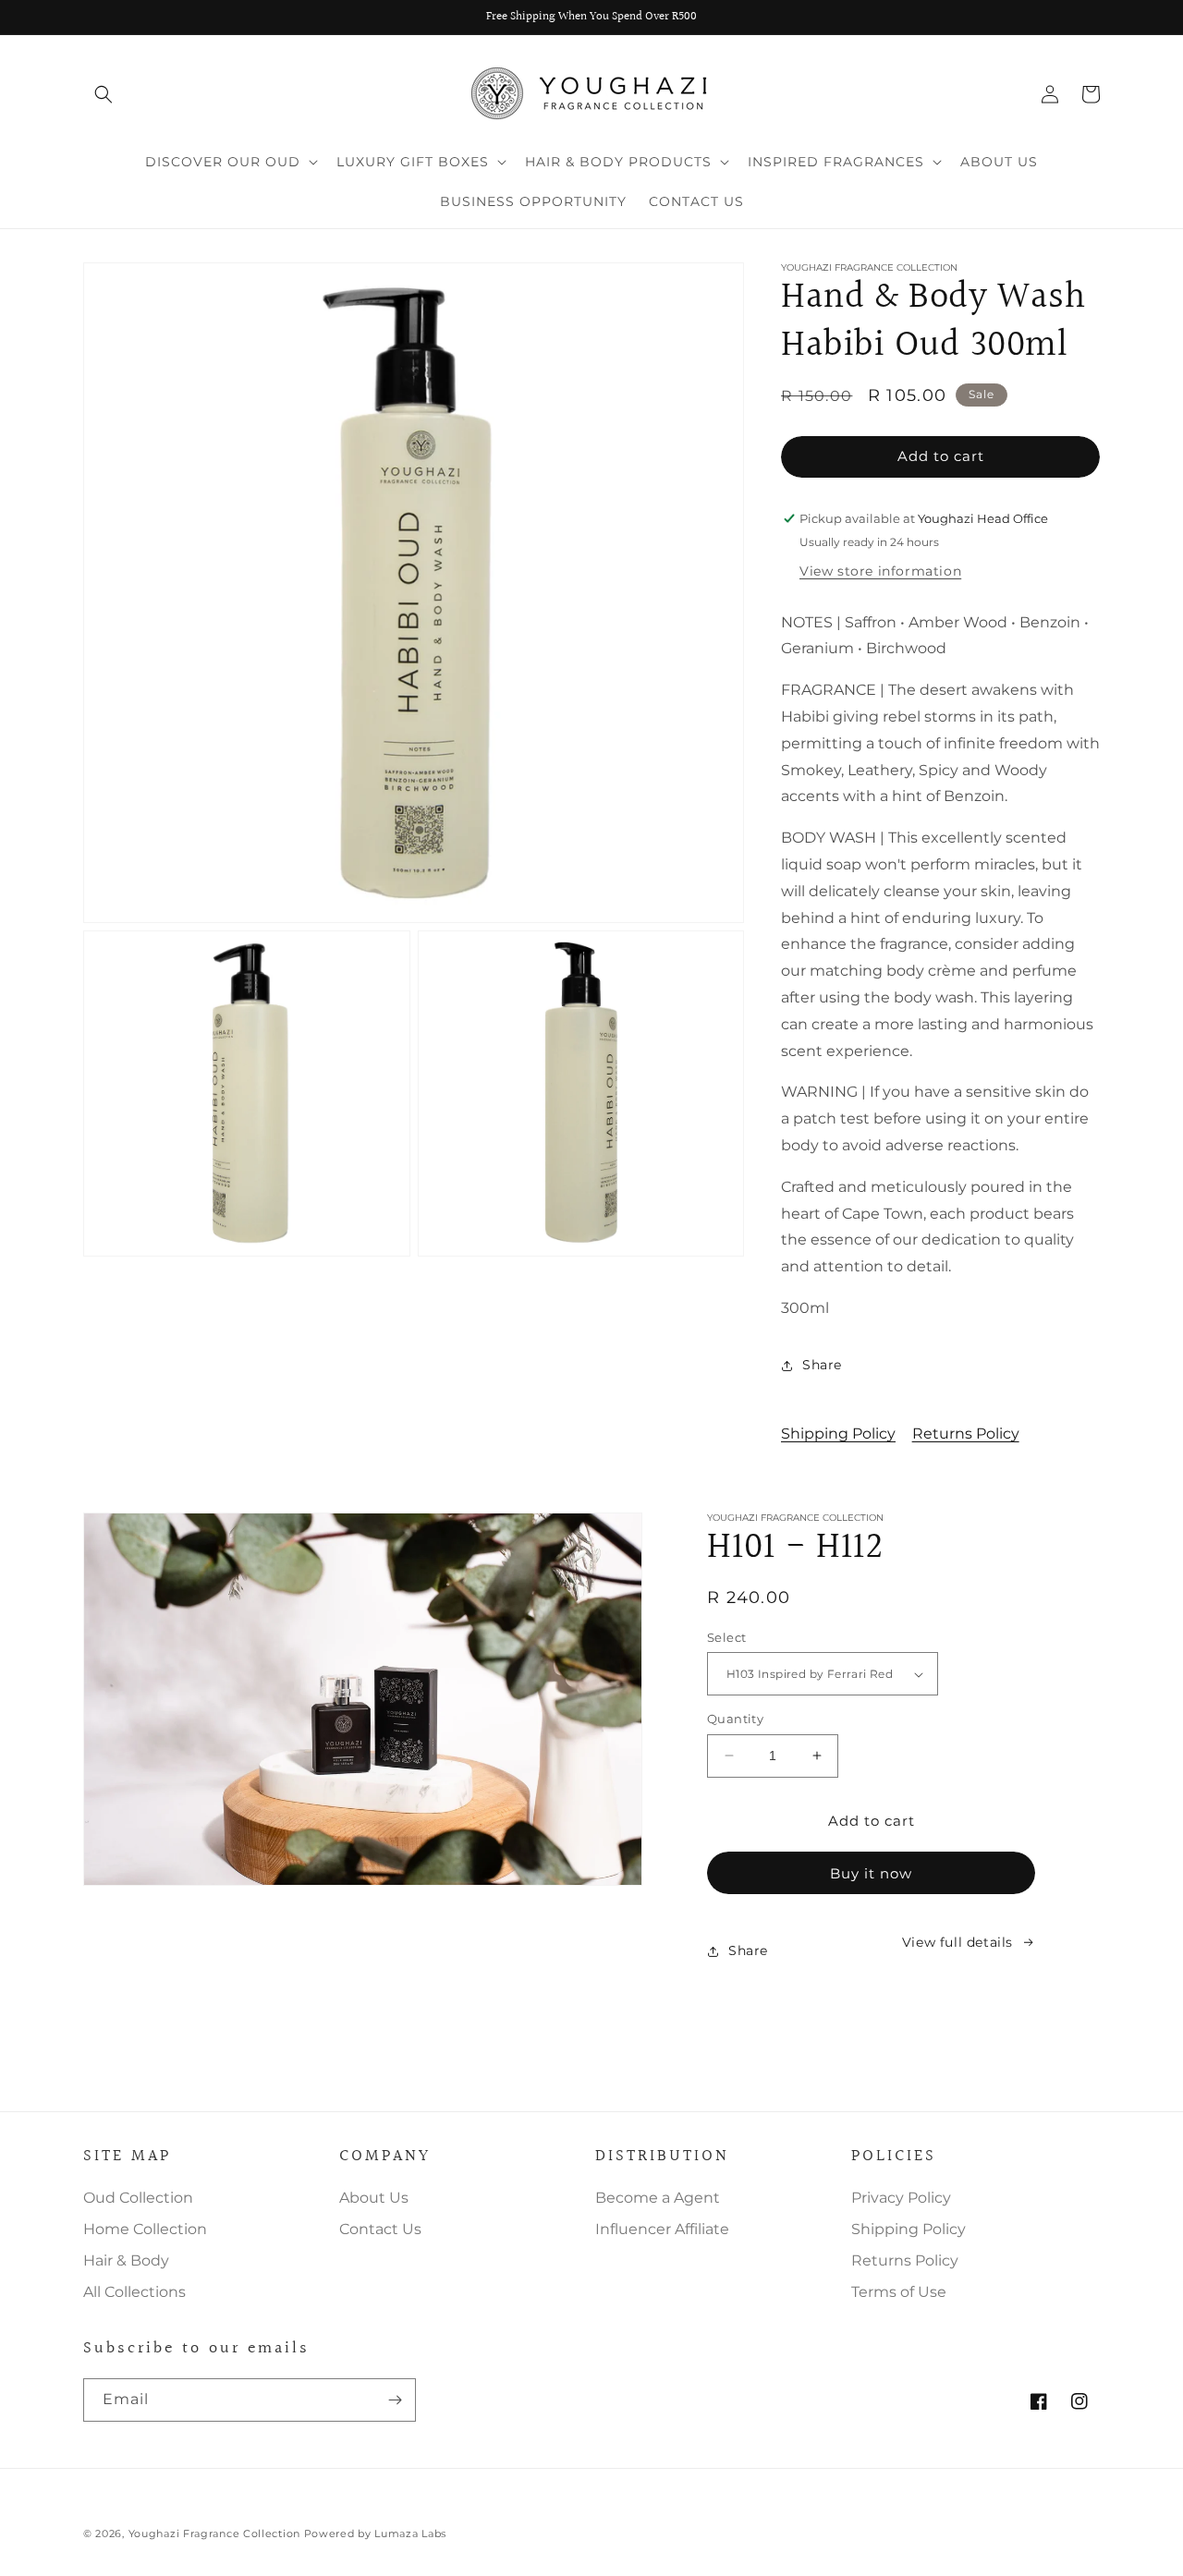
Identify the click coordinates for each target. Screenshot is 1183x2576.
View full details (957, 1942)
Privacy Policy (901, 2198)
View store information (880, 571)
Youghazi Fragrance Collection (216, 2533)
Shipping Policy (838, 1434)
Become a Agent (658, 2198)
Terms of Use (899, 2292)
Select (726, 1637)
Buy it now (871, 1873)
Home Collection (145, 2229)
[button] (104, 94)
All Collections (134, 2292)
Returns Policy (966, 1434)
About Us (374, 2198)
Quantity (735, 1719)
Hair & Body (126, 2260)
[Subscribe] (395, 2400)
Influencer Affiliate (662, 2229)
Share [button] (822, 1365)
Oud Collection (138, 2198)
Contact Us (380, 2229)
